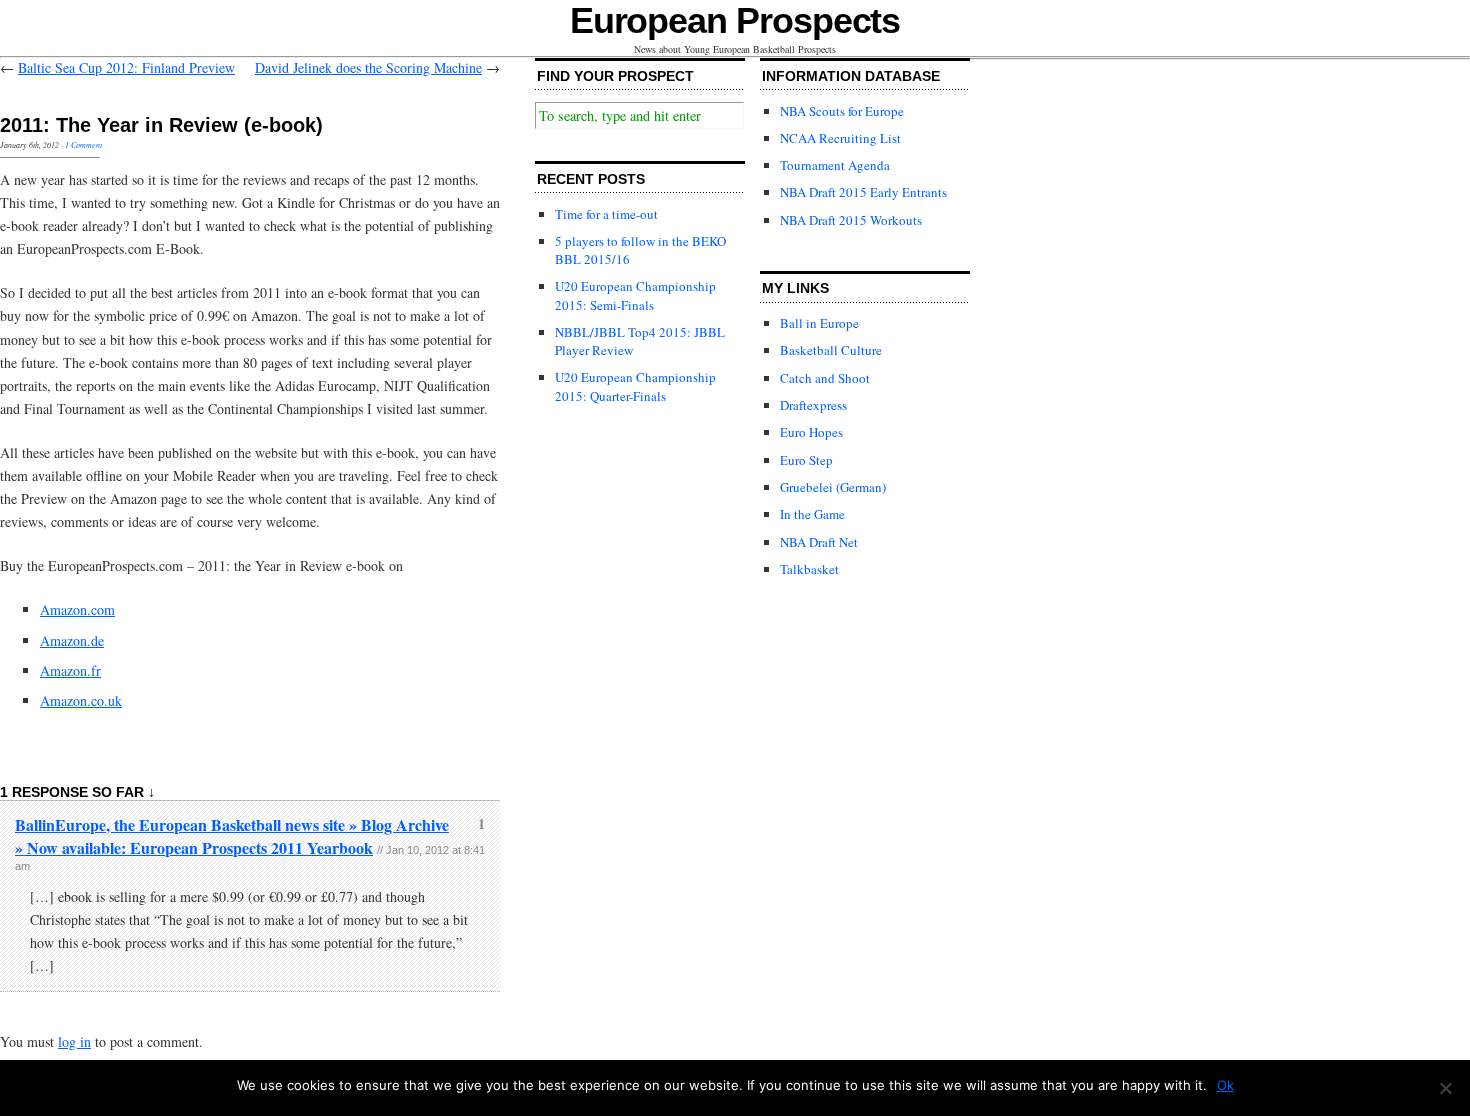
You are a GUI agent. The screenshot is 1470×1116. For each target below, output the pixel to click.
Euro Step (806, 460)
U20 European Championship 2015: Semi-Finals (635, 295)
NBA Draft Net (819, 542)
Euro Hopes (811, 432)
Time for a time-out (606, 214)
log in (74, 1041)
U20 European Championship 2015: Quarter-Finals (635, 386)
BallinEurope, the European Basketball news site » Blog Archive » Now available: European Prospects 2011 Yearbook (232, 836)
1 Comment (83, 144)
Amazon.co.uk (81, 700)
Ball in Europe (819, 323)
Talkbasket (809, 569)
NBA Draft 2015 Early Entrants (863, 192)
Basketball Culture (831, 350)
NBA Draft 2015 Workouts (851, 220)
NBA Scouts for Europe (842, 111)
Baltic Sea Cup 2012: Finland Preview (126, 67)
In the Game (812, 514)
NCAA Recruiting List (840, 138)
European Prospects (735, 20)
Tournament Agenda (835, 165)
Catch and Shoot (825, 378)
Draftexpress (813, 405)
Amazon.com (77, 609)
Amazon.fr (70, 670)
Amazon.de (72, 640)
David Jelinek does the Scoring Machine (368, 67)
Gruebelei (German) (833, 487)
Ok (1225, 1085)
